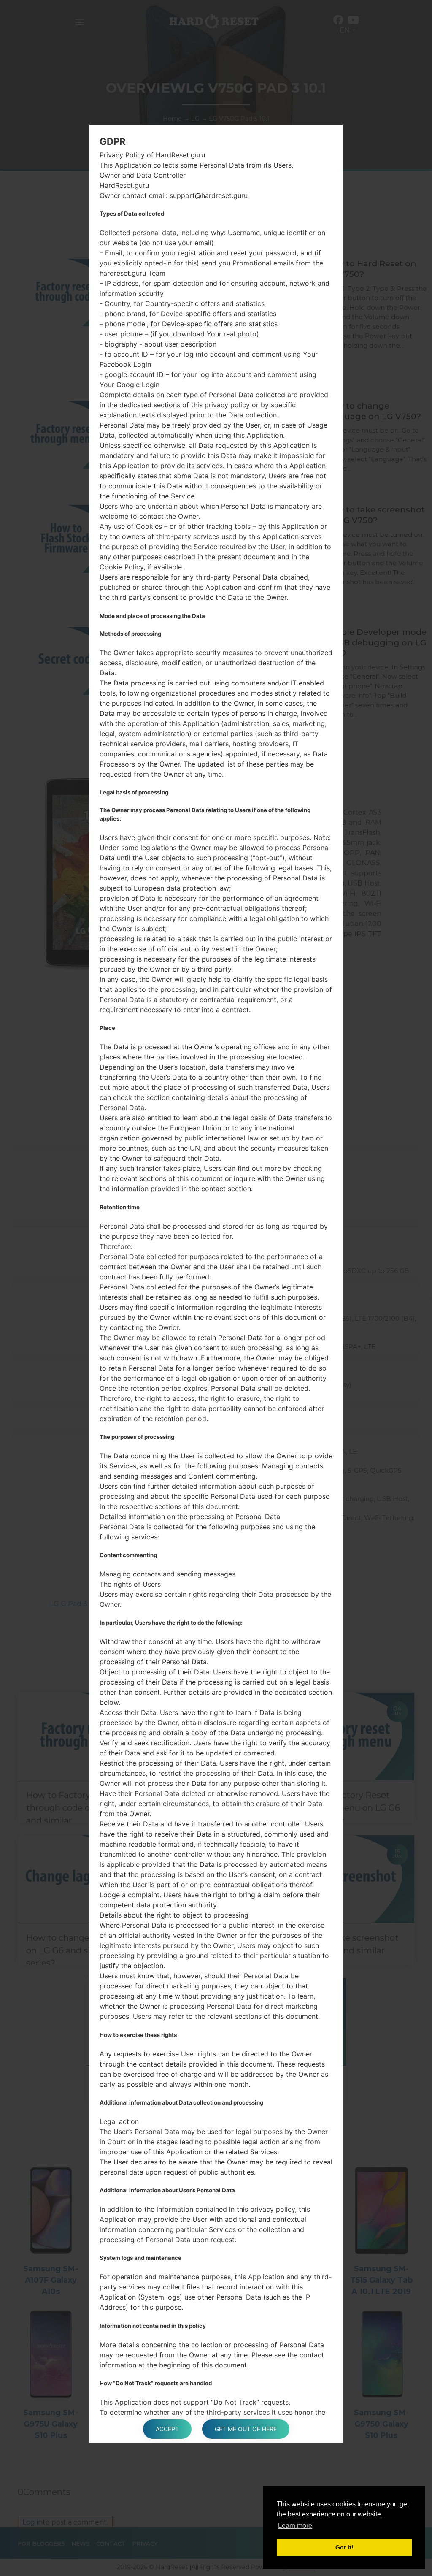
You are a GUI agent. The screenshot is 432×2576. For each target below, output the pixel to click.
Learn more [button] (295, 2526)
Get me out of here (246, 2429)
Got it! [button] (344, 2547)
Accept (167, 2429)
